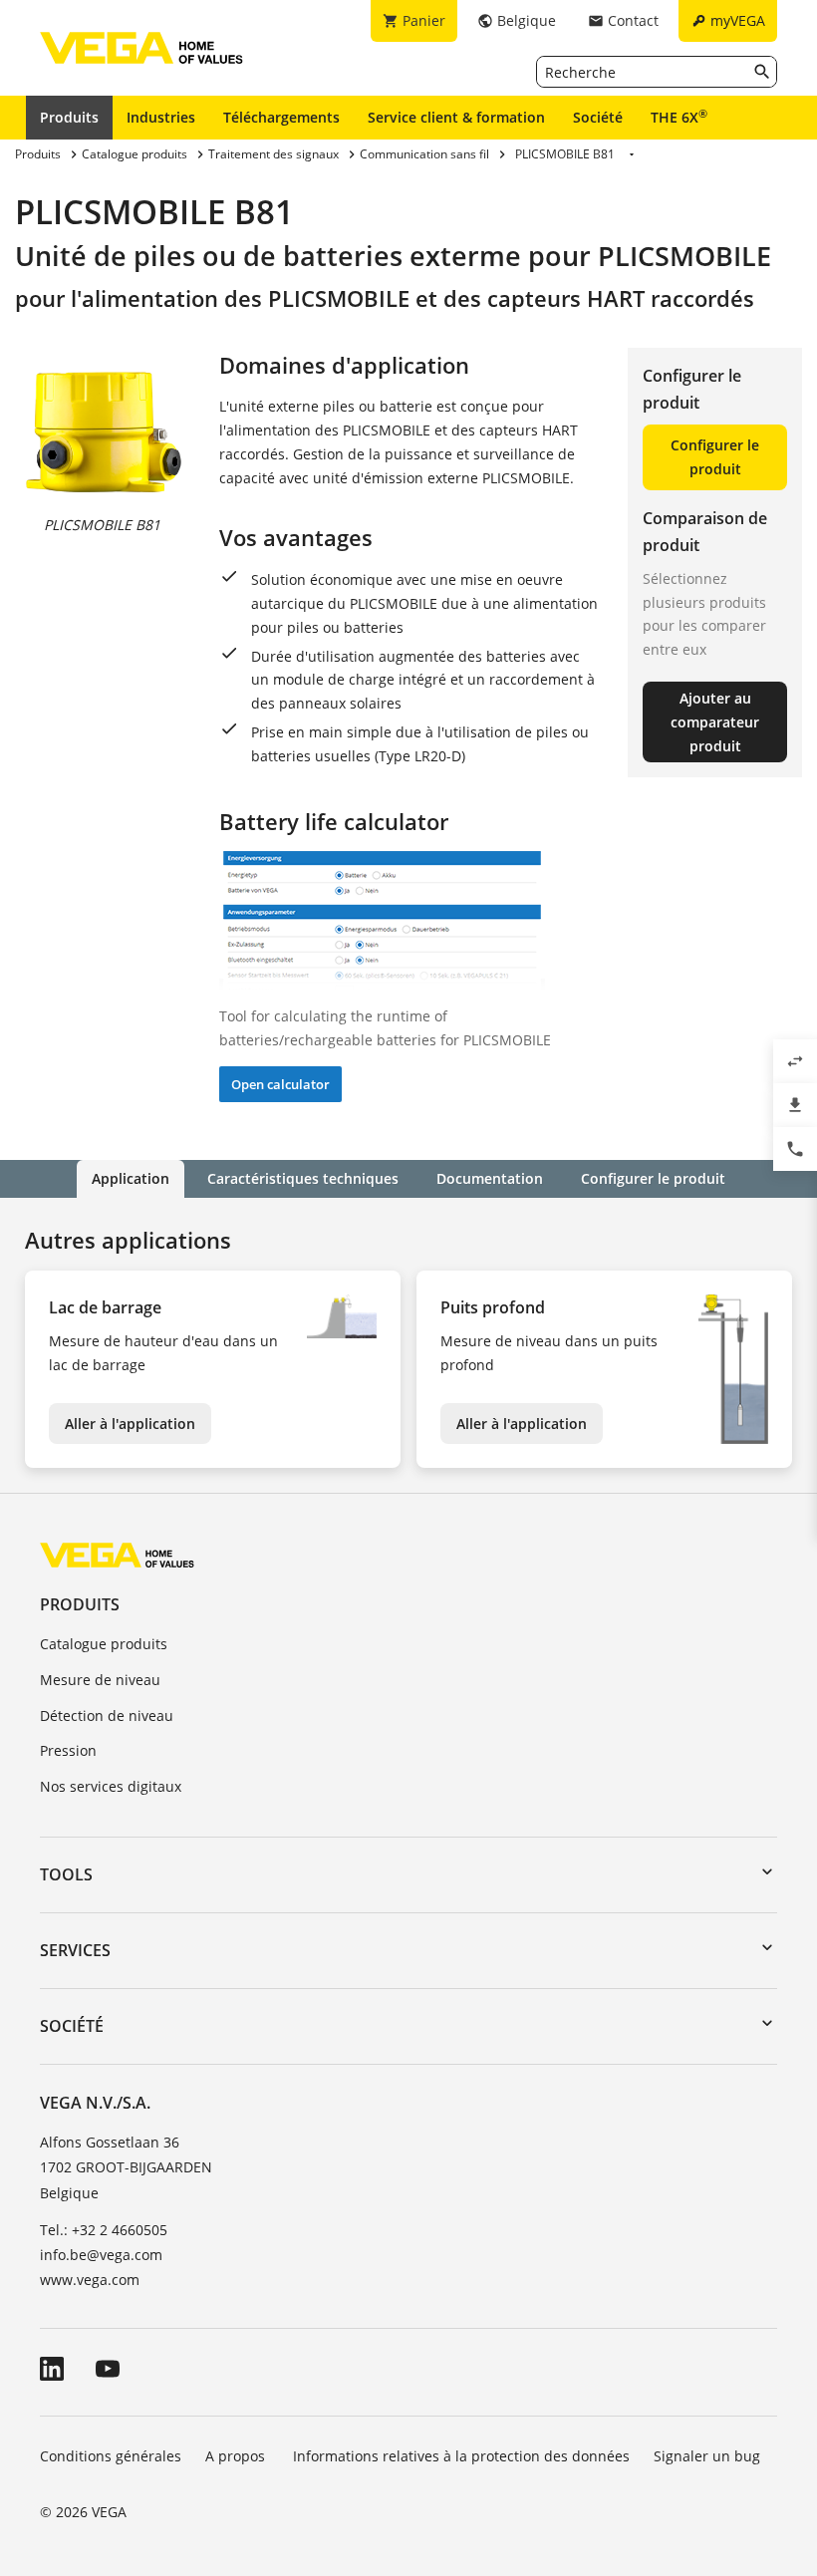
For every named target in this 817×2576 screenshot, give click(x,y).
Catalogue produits (104, 1644)
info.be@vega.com (101, 2255)
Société (598, 117)
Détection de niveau (107, 1716)
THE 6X (679, 117)
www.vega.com (90, 2280)
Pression (68, 1750)
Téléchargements (281, 117)
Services (75, 1950)
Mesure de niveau (100, 1680)
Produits (69, 117)
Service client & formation (456, 117)
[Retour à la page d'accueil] (117, 1554)
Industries (161, 117)
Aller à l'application (130, 1424)
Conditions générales (111, 2456)
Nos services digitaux (111, 1786)
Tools (66, 1874)
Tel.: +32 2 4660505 (104, 2230)
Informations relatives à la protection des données (461, 2456)
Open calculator (280, 1084)
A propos (237, 2456)
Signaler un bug (707, 2456)
